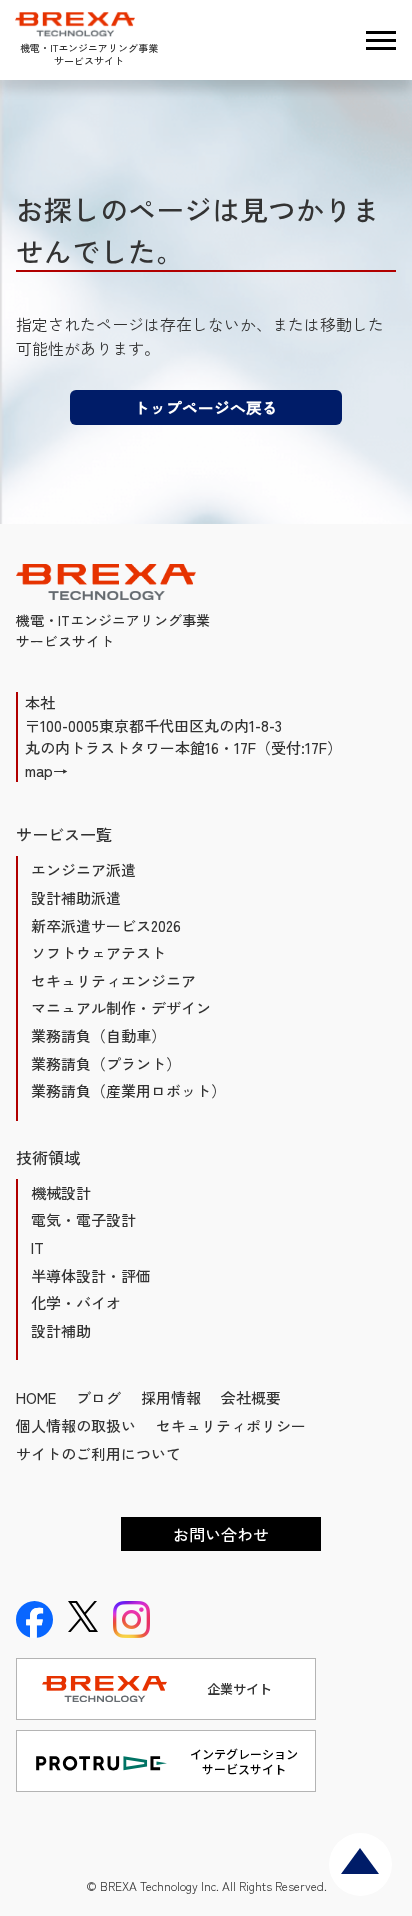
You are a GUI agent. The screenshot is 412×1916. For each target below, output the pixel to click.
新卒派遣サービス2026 (106, 925)
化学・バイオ (76, 1302)
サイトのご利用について (98, 1453)
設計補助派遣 (76, 897)
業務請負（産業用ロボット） (128, 1090)
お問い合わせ (221, 1534)
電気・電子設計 (83, 1219)
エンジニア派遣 (83, 869)
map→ (46, 770)
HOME (36, 1397)
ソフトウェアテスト (98, 952)
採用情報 (171, 1397)
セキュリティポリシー (231, 1425)
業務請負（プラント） (106, 1063)
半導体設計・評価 (91, 1275)
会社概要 (251, 1397)
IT (37, 1247)
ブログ (98, 1397)
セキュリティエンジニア (113, 980)
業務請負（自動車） (98, 1035)
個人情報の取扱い (76, 1425)
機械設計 (61, 1192)
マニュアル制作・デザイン (121, 1007)
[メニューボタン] (381, 40)
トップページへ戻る (206, 407)
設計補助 (61, 1330)
